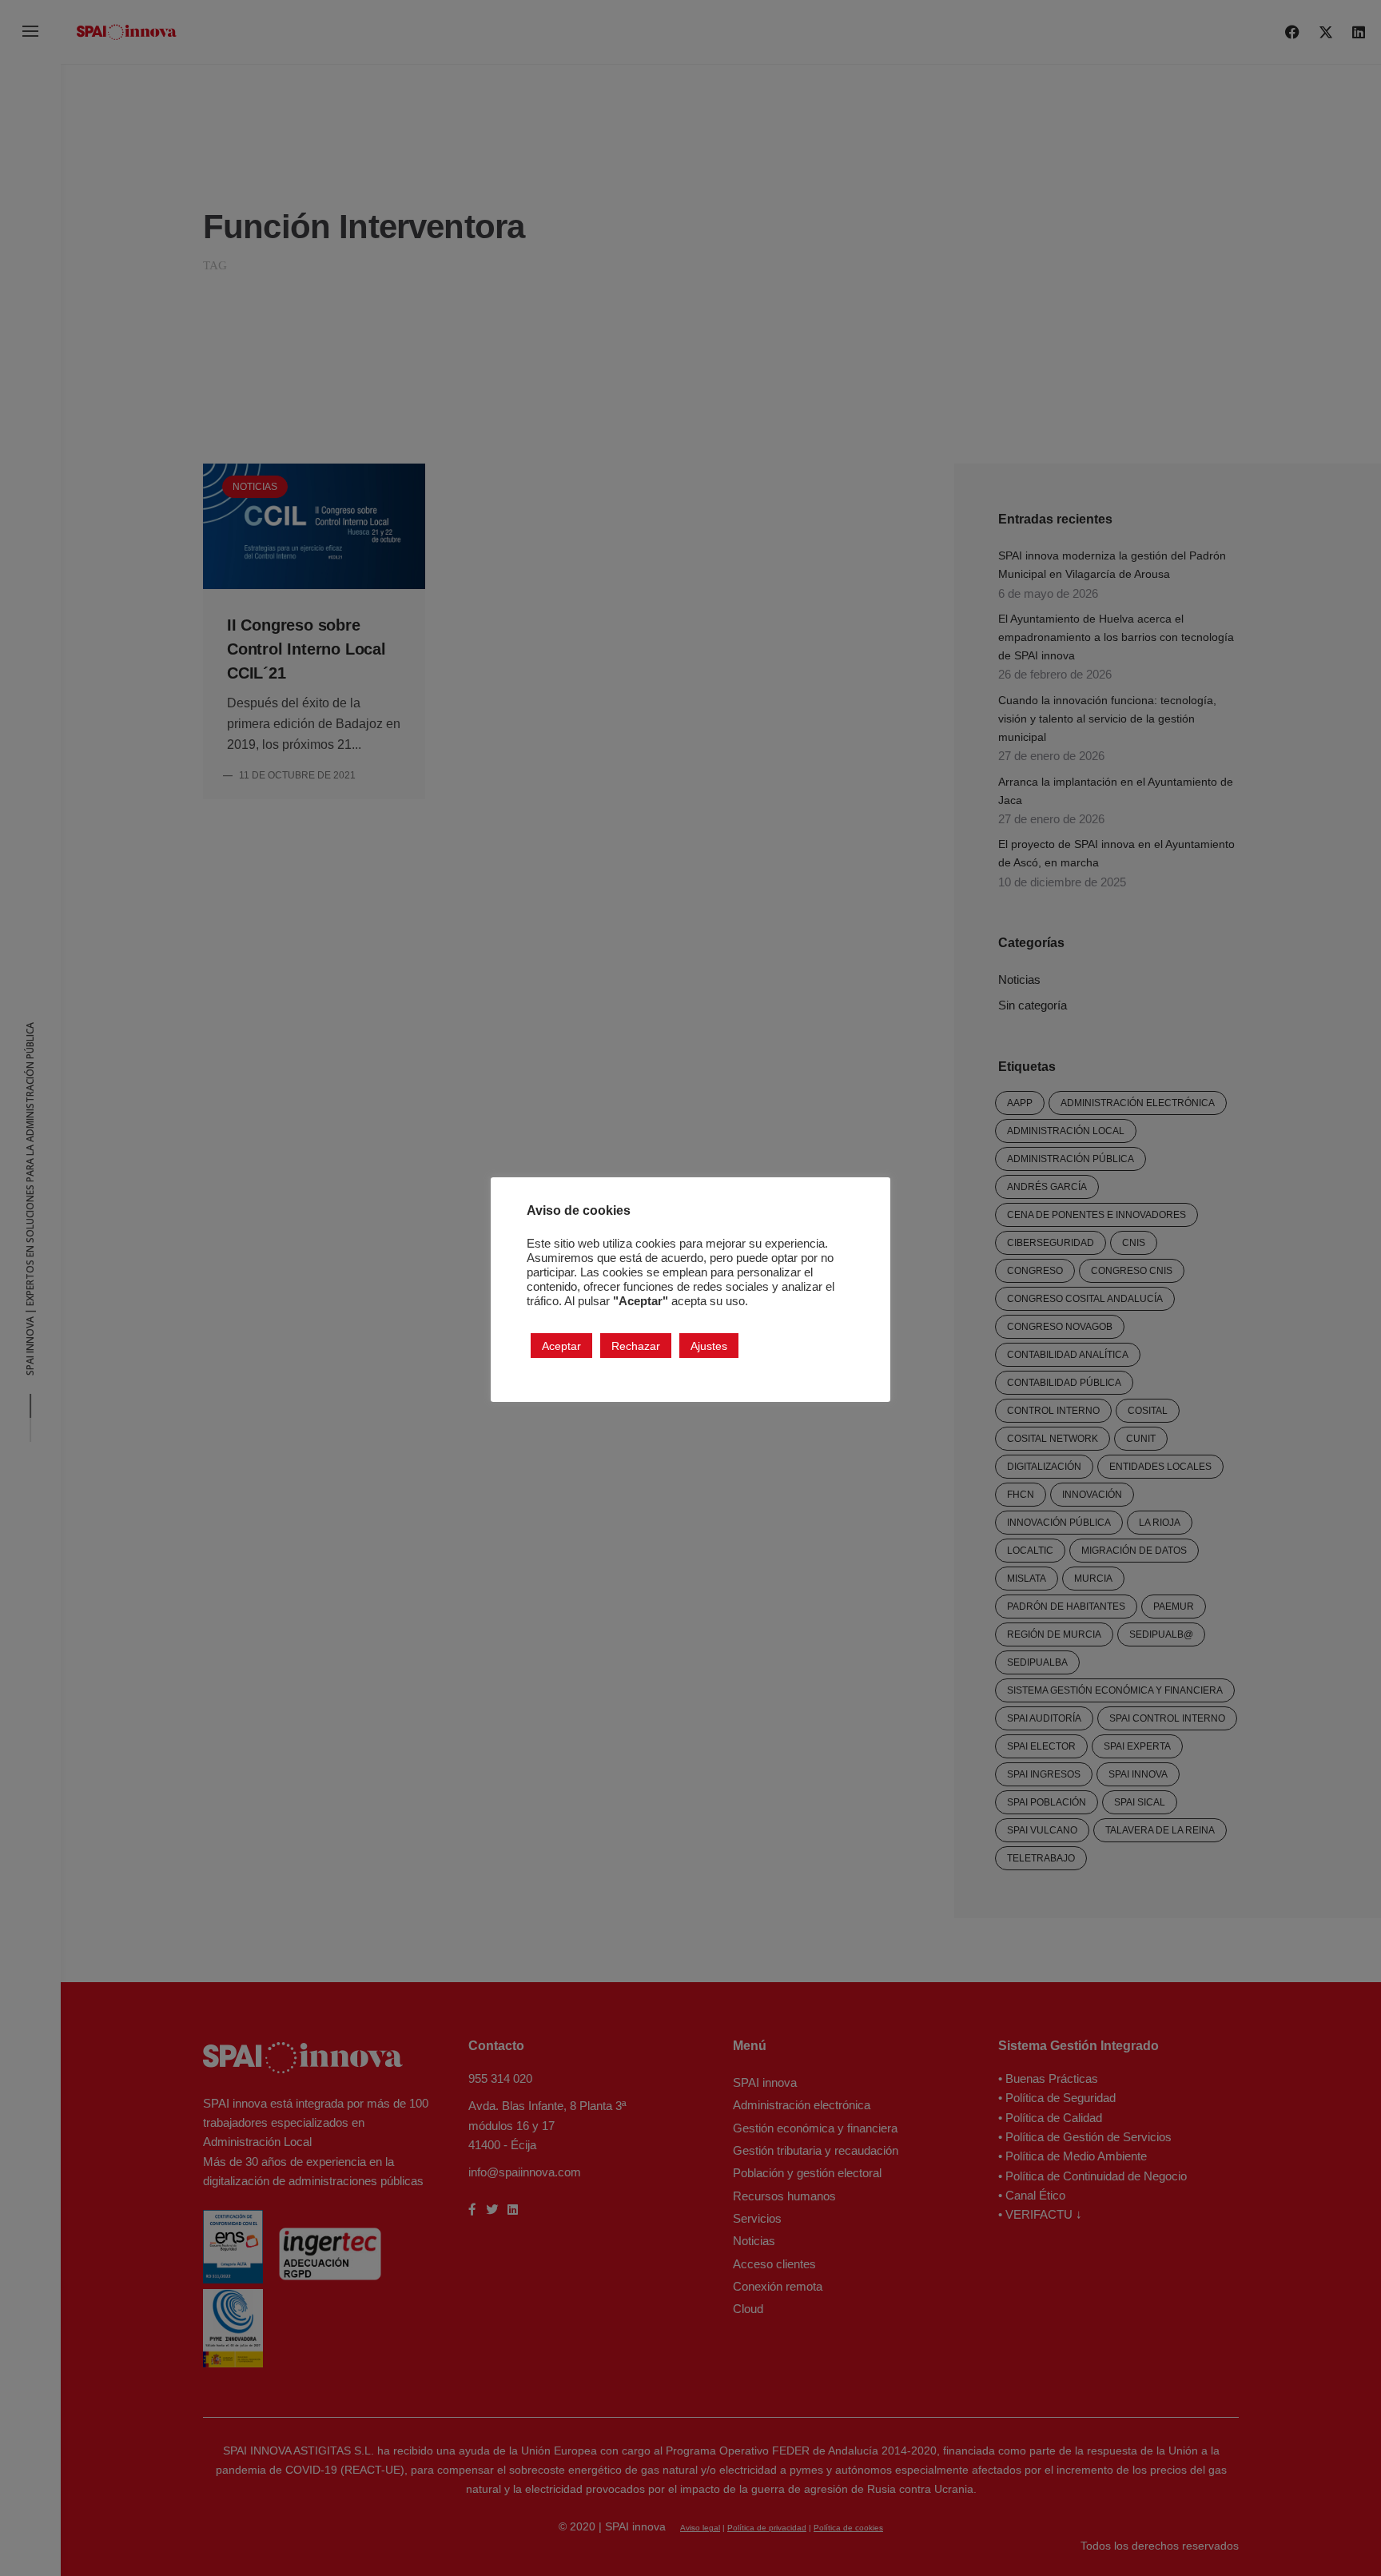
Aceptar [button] (561, 1345)
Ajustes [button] (709, 1345)
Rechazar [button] (636, 1345)
